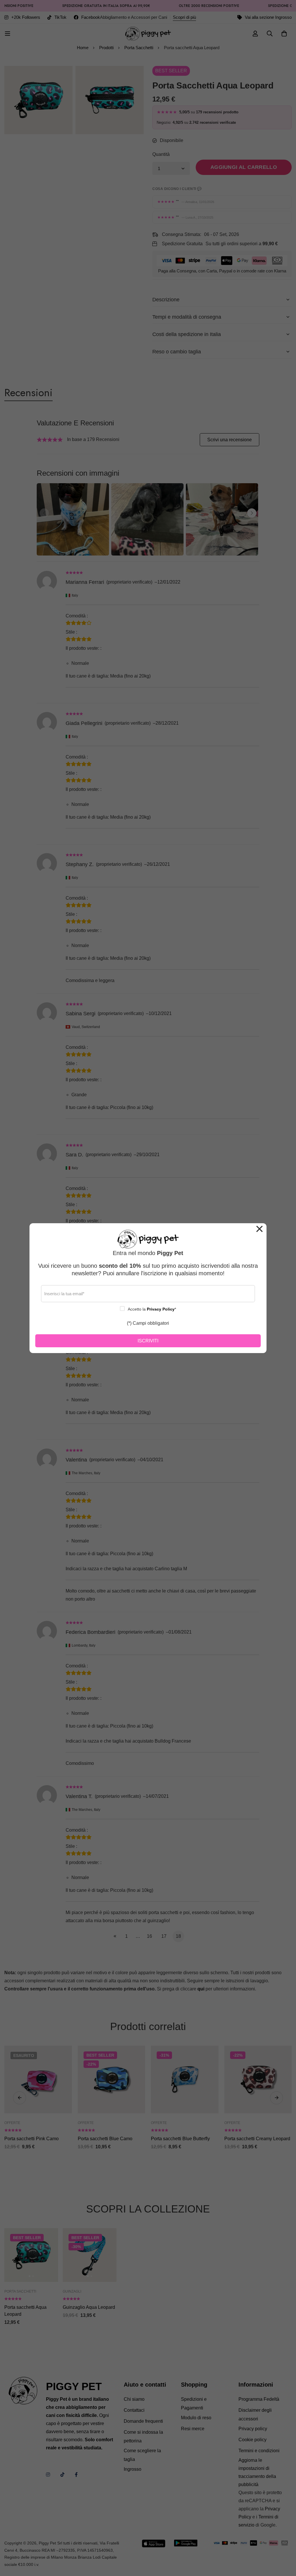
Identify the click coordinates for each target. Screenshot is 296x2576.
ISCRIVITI (148, 1341)
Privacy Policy (161, 1309)
